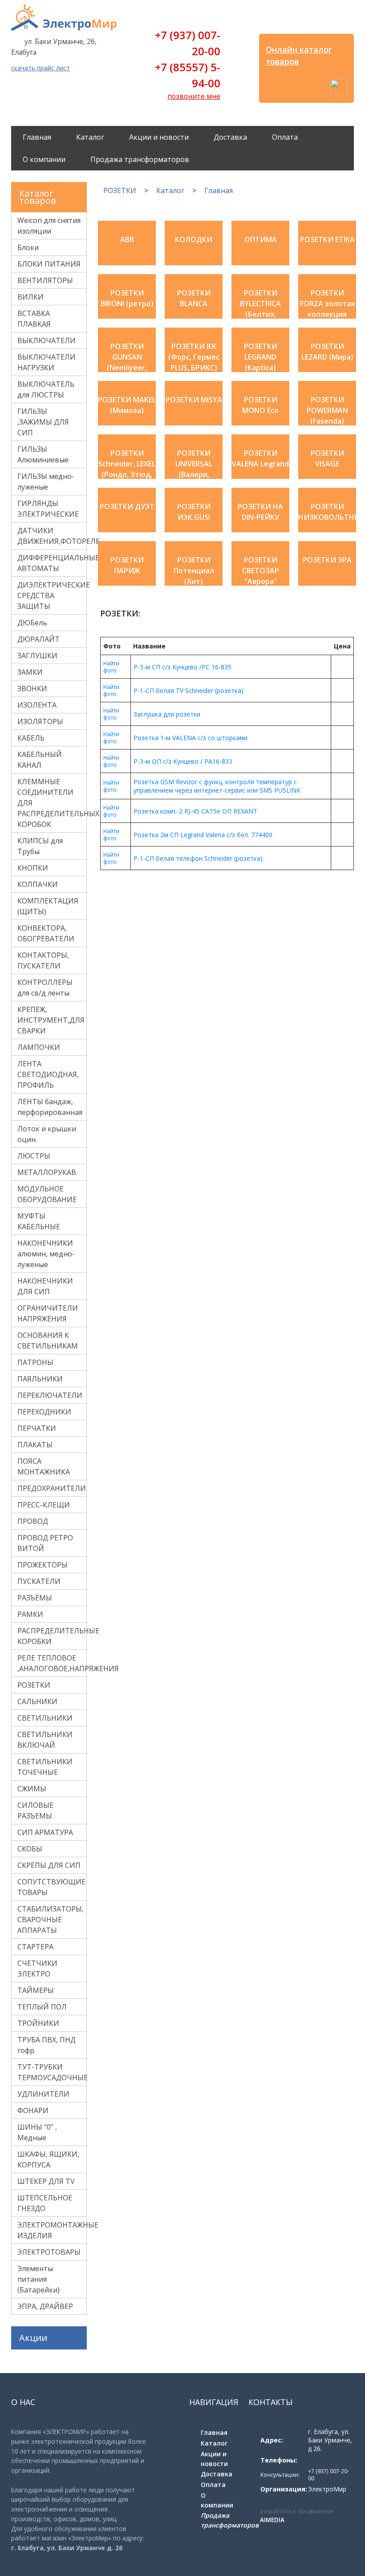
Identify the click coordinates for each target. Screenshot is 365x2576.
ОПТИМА (261, 239)
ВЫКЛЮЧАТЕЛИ (47, 340)
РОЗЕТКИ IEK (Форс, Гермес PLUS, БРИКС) (194, 357)
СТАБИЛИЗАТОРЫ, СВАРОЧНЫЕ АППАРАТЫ (51, 1920)
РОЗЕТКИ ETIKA (327, 239)
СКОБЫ (30, 1849)
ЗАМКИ (30, 672)
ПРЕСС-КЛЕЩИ (44, 1505)
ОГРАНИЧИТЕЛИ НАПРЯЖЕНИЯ (48, 1313)
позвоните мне (194, 96)
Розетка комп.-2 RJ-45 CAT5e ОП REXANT (195, 811)
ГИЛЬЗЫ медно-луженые (46, 482)
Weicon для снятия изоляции (49, 226)
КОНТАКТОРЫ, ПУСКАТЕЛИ (43, 960)
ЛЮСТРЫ (34, 1156)
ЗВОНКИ (32, 689)
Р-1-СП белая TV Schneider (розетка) (189, 691)
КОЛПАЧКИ (38, 884)
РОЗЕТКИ (34, 1685)
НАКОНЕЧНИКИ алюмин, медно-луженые (46, 1254)
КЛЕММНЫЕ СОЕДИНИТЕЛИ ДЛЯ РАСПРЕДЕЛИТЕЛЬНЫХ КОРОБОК (52, 803)
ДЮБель (32, 623)
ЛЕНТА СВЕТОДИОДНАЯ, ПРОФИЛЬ (48, 1074)
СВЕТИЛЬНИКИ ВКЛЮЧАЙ (45, 1740)
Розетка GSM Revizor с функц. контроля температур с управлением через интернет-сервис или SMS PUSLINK (217, 786)
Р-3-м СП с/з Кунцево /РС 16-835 (182, 667)
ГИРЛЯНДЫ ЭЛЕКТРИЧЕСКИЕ (48, 509)
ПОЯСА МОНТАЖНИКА (44, 1466)
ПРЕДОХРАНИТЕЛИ (52, 1488)
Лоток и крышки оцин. (47, 1134)
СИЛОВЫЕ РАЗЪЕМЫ (35, 1810)
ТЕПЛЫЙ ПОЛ (42, 2007)
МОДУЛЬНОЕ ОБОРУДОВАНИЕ (47, 1194)
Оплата (285, 137)
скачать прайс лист (41, 68)
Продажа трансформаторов (140, 159)
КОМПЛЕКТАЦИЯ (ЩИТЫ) (48, 906)
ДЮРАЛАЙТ (39, 639)
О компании (44, 159)
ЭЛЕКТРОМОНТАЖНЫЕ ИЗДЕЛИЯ (52, 2230)
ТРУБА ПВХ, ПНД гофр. (47, 2045)
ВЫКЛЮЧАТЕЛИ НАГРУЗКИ (47, 362)
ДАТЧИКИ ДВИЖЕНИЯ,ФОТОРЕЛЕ (52, 536)
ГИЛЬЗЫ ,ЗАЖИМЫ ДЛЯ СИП (43, 422)
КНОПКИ (33, 868)
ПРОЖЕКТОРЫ (43, 1565)
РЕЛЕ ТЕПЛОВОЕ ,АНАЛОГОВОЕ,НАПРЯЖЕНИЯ (52, 1663)
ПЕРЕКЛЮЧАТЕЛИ (50, 1395)
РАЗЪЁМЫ (35, 1598)
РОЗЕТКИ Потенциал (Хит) (194, 571)
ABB (127, 239)
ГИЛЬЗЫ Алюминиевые (43, 454)
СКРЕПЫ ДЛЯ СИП (49, 1865)
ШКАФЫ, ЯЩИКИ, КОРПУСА (48, 2159)
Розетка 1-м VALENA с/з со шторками (191, 738)
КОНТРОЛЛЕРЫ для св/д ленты (45, 988)
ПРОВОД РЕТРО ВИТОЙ (45, 1543)
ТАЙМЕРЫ (36, 1990)
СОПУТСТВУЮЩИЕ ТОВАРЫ (51, 1887)
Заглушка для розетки (167, 714)
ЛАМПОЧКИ (39, 1047)
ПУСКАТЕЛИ (39, 1581)
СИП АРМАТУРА (45, 1832)
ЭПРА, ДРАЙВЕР (45, 2306)
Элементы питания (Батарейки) (39, 2279)
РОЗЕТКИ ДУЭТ (127, 506)
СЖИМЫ (32, 1789)
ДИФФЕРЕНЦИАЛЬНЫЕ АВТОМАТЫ (52, 563)
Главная (37, 137)
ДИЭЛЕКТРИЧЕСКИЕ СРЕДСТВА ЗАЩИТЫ (52, 595)
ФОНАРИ (33, 2110)
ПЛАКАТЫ (35, 1445)
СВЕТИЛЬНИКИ (45, 1718)
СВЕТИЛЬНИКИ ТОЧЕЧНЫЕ (45, 1767)
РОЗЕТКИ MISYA (194, 400)
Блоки (28, 247)
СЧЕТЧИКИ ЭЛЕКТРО (37, 1968)
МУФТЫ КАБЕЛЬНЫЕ (39, 1221)
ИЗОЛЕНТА (37, 705)
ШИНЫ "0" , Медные (37, 2132)
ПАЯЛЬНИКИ (40, 1379)
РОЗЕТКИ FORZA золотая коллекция (327, 304)
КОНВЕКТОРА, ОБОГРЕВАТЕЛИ (46, 933)
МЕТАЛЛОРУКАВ (47, 1172)
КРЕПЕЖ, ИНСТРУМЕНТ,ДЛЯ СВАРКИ (51, 1020)
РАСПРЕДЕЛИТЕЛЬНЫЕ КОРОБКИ (52, 1636)
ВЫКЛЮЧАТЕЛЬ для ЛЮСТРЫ (46, 389)
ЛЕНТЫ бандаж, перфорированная (50, 1107)
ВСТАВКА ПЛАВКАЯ (34, 319)
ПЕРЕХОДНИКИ (44, 1412)
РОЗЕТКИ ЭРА (327, 560)
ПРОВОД (33, 1521)
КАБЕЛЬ (31, 738)
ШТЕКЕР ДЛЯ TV (46, 2181)
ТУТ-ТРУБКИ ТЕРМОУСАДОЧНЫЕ (52, 2072)
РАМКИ (30, 1614)
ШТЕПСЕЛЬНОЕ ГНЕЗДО (45, 2203)
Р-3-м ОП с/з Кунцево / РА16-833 (183, 761)
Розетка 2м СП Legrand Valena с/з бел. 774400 (203, 835)
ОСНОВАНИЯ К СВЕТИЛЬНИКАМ (48, 1341)
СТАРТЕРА (35, 1947)
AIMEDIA (272, 2520)
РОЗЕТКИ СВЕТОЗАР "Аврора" (261, 571)
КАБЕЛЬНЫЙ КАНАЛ (40, 760)
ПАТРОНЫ (35, 1362)
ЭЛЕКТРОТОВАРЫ (49, 2252)
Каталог (90, 137)
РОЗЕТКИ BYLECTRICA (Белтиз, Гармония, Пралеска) (260, 314)
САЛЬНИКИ (37, 1701)
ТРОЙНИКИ (38, 2023)
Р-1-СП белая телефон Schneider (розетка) (198, 858)
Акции (33, 2338)
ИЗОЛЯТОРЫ (40, 721)
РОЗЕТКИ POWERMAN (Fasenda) (327, 410)
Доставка (230, 137)
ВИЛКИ (30, 297)
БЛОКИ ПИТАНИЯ (49, 264)
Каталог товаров (38, 197)
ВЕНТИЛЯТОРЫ (45, 280)
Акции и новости (159, 137)
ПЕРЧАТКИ (37, 1428)
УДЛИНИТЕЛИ (43, 2094)
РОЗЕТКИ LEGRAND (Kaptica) (261, 357)
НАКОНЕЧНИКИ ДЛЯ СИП (45, 1286)
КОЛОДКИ (194, 239)
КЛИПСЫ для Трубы (40, 846)
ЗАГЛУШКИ (37, 656)
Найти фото (111, 667)
